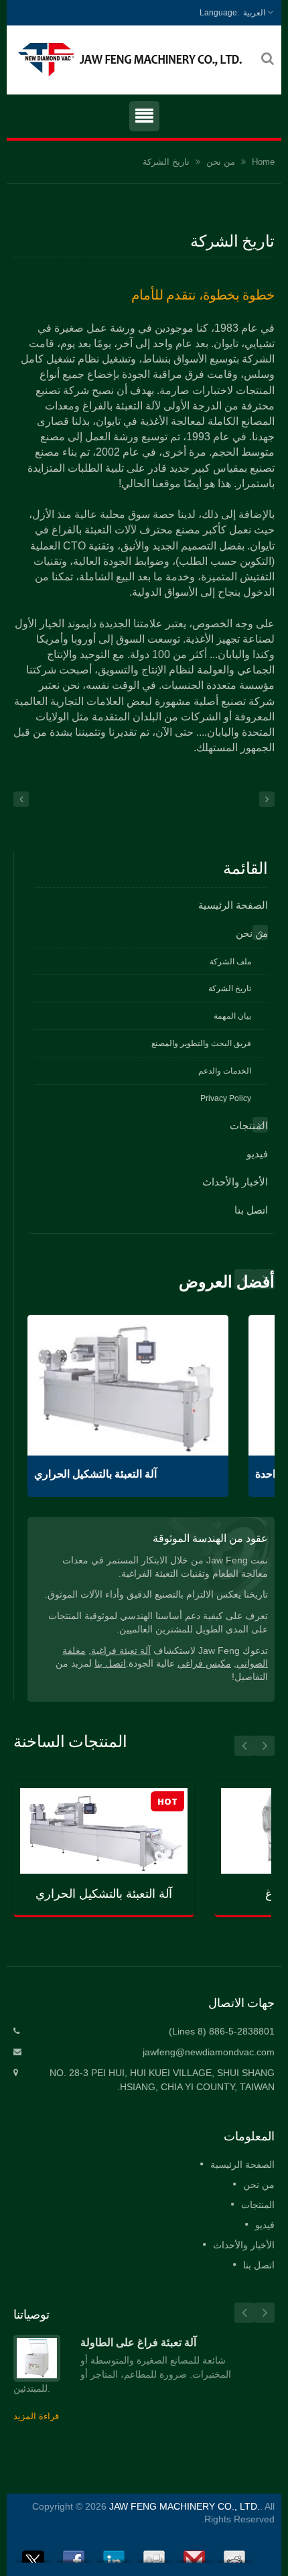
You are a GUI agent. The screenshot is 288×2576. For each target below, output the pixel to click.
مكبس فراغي (204, 1664)
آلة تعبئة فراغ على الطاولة (138, 2342)
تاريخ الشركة (166, 162)
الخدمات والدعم (225, 1071)
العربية (254, 13)
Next (244, 1279)
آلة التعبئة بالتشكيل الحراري (95, 1474)
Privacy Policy (226, 1098)
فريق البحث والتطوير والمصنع (201, 1043)
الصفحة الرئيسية (233, 905)
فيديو (257, 1154)
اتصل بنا (251, 1210)
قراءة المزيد (36, 2416)
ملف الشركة (230, 962)
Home (263, 162)
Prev (265, 1279)
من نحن (221, 162)
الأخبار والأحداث (235, 1182)
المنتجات (249, 1125)
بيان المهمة (232, 1016)
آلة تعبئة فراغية (121, 1651)
